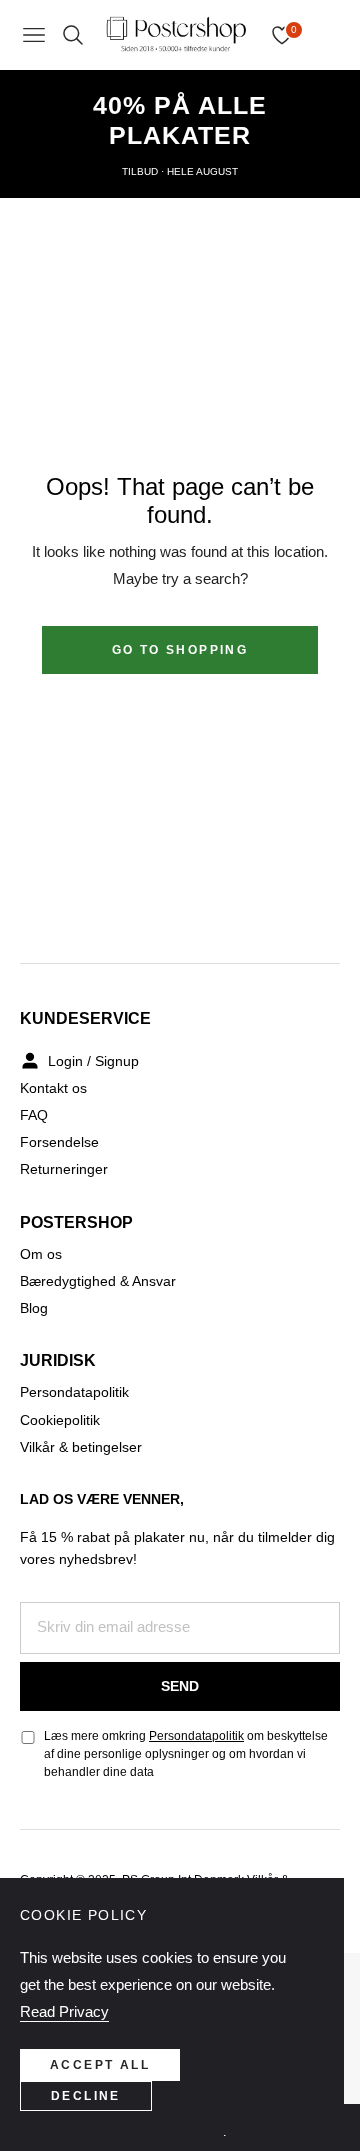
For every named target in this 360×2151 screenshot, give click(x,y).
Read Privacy (64, 2011)
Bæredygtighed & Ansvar (98, 1281)
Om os (41, 1254)
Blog (34, 1308)
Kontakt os (53, 1088)
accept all (100, 2065)
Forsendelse (59, 1142)
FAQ (34, 1115)
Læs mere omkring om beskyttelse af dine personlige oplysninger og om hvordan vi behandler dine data (186, 1754)
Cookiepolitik (60, 1420)
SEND (180, 1686)
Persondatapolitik (74, 1392)
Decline (86, 2096)
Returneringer (64, 1169)
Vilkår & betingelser (81, 1447)
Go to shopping (180, 650)
